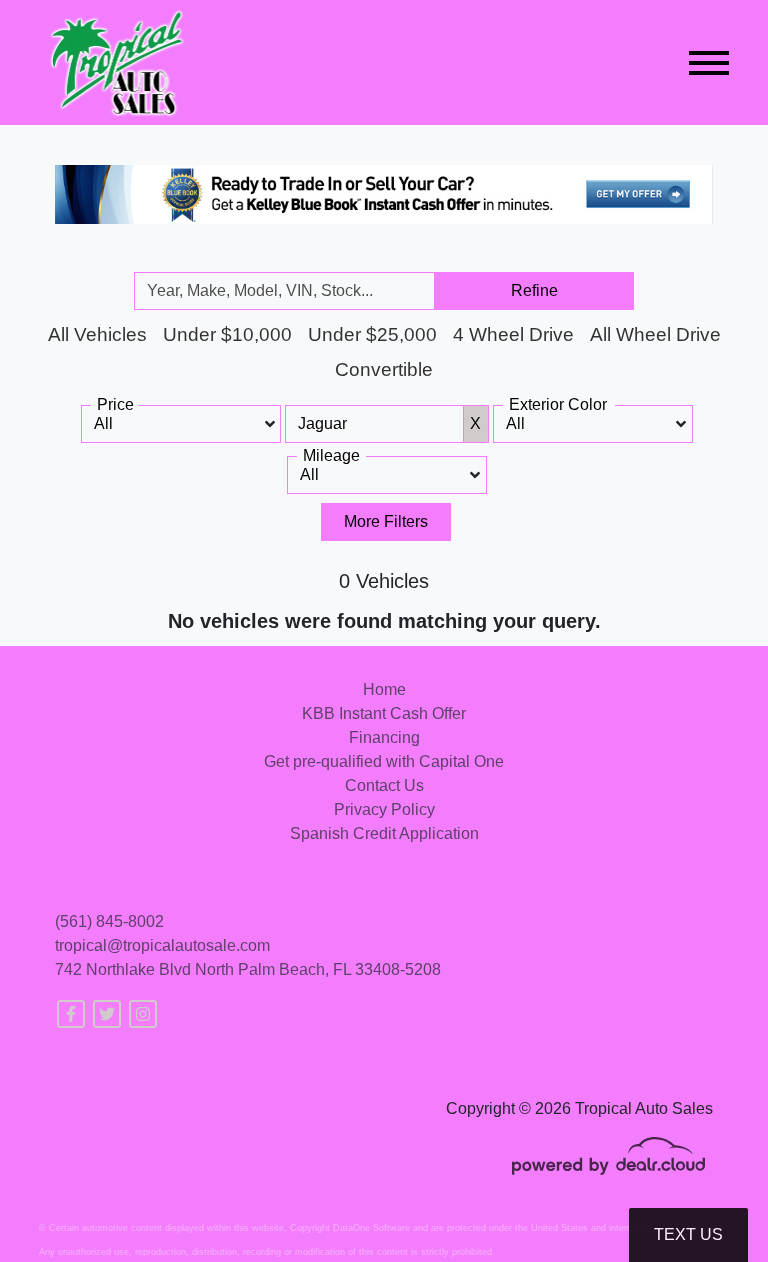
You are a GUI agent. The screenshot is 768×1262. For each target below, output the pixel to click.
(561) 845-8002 (109, 921)
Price (115, 404)
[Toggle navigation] (709, 62)
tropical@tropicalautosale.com (162, 945)
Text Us (688, 1234)
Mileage (331, 455)
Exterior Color (558, 404)
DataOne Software (371, 1228)
